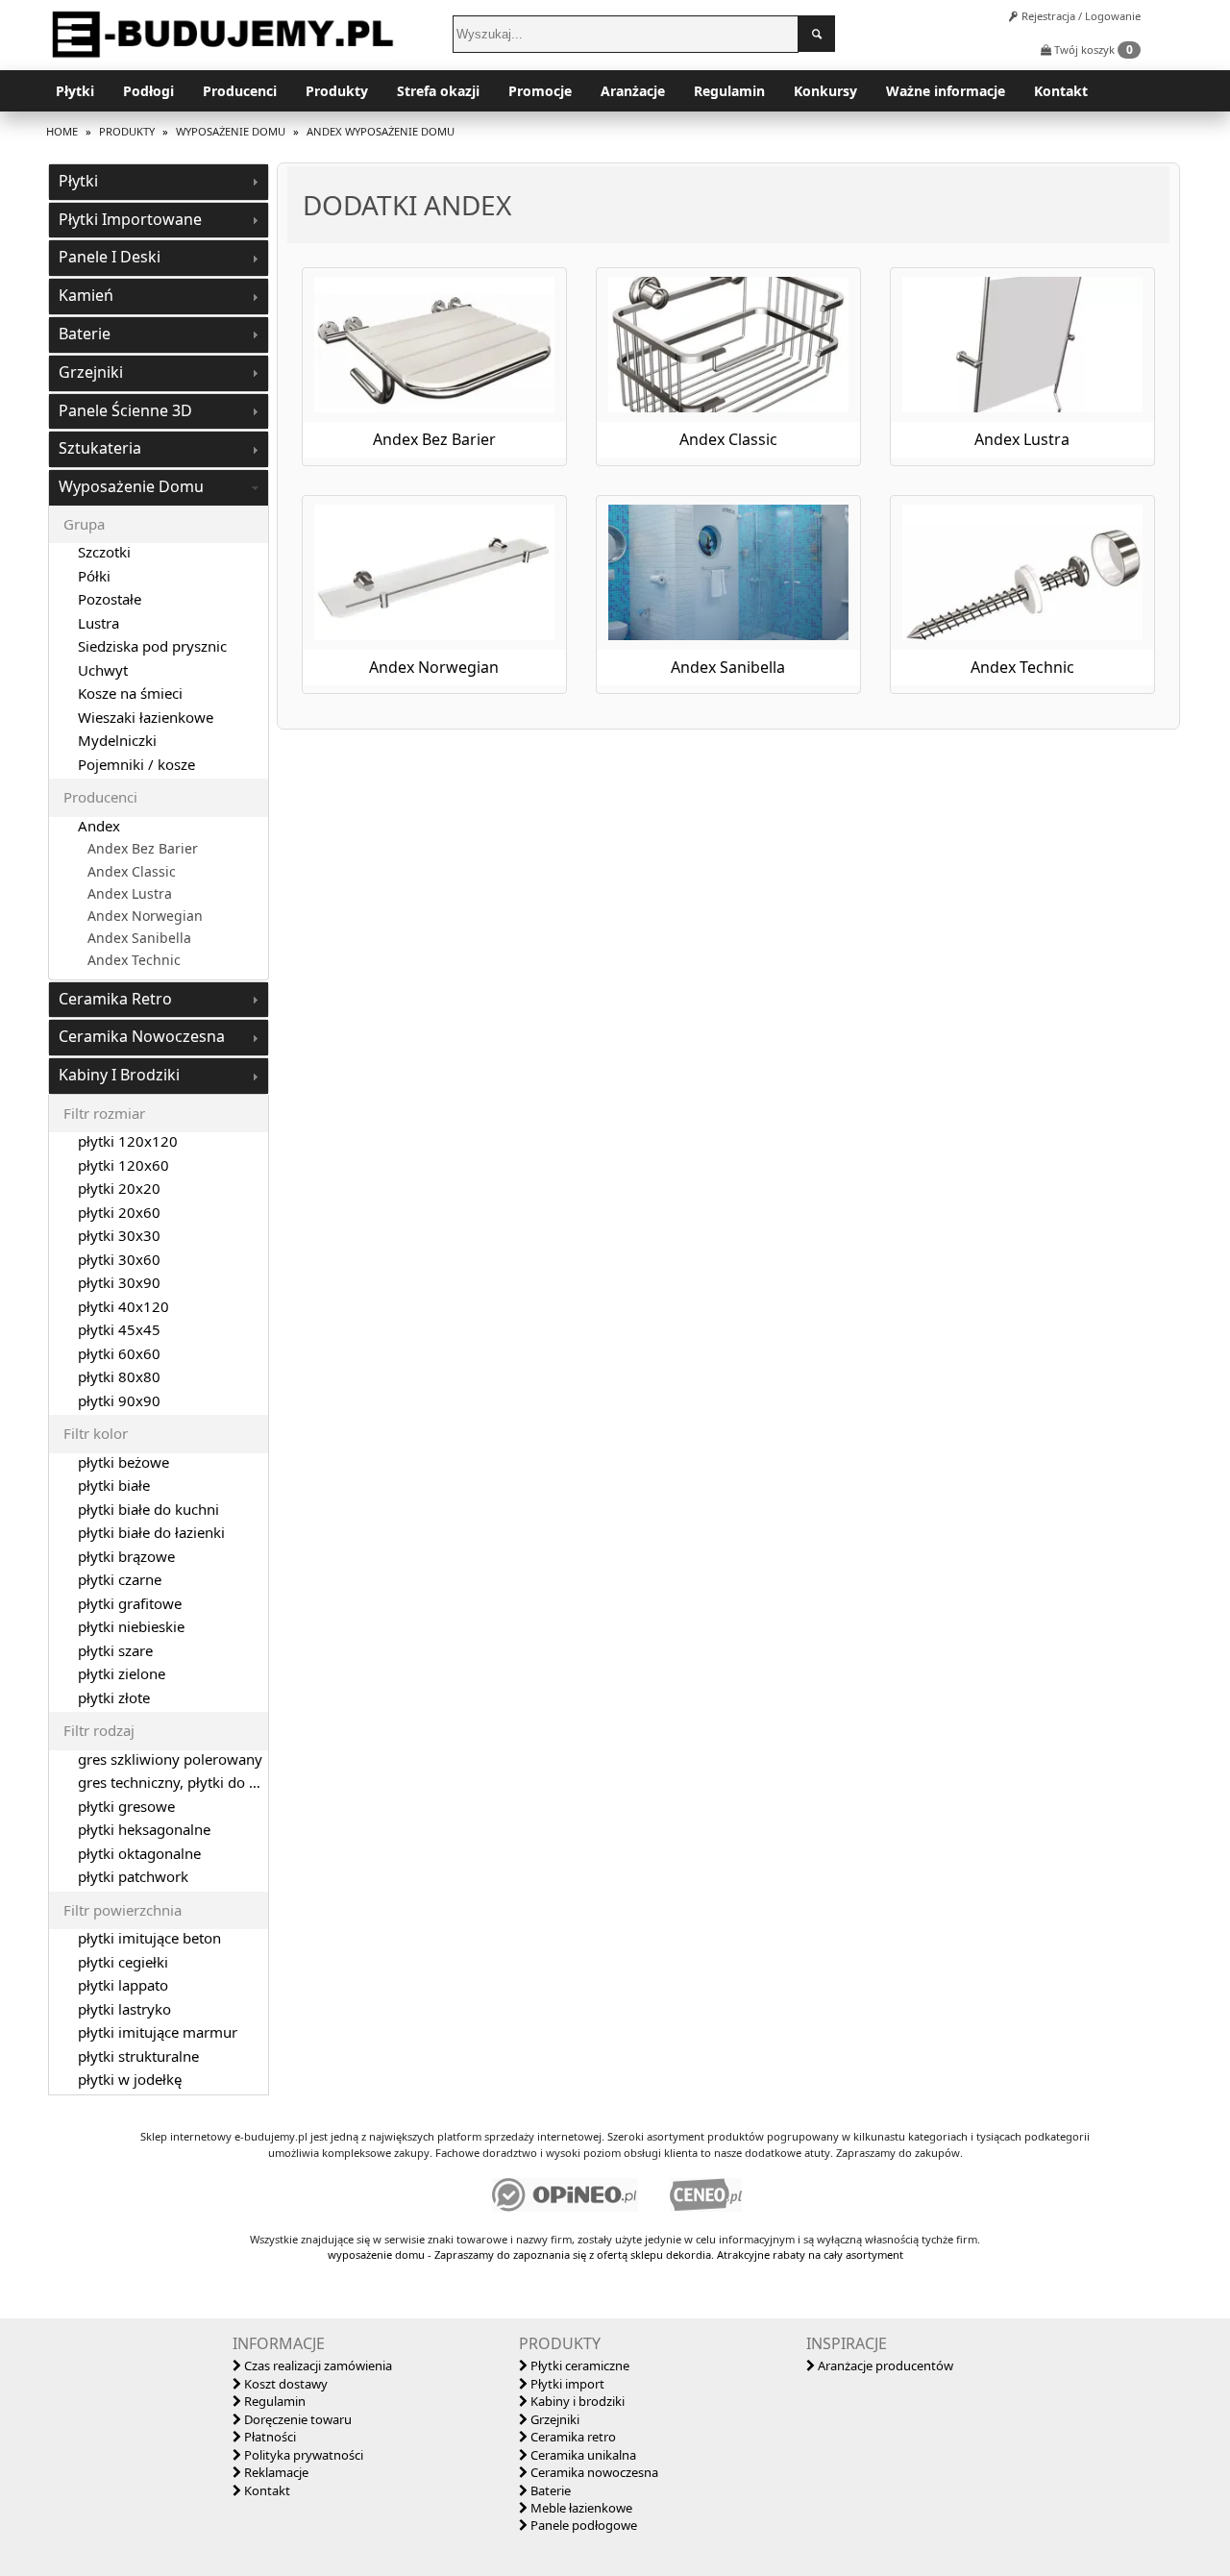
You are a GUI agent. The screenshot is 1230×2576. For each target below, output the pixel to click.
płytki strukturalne (138, 2056)
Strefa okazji (438, 91)
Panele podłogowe (582, 2525)
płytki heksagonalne (144, 1829)
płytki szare (115, 1650)
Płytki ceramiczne (578, 2365)
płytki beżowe (123, 1462)
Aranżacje (633, 91)
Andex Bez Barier (143, 849)
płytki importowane (130, 219)
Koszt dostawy (284, 2384)
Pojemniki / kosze (136, 764)
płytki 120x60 (123, 1165)
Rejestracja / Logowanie (1080, 16)
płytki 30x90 (119, 1282)
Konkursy (825, 91)
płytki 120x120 (128, 1141)
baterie (85, 334)
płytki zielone (122, 1673)
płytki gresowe (126, 1806)
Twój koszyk (1092, 50)
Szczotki (104, 552)
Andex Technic (134, 960)
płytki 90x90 (119, 1400)
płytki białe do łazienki (151, 1532)
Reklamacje (275, 2472)
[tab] (159, 182)
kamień (86, 295)
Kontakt (1061, 91)
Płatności (269, 2437)
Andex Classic (132, 872)
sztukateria (100, 448)
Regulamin (729, 91)
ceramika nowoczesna (142, 1036)
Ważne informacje (946, 91)
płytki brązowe (126, 1556)
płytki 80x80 (119, 1376)
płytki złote (114, 1697)
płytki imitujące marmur (158, 2032)
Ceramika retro (572, 2437)
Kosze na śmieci (130, 693)
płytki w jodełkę (130, 2079)
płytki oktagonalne (139, 1853)
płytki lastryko (124, 2009)
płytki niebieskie (131, 1626)
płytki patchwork (133, 1876)
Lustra (98, 623)
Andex (99, 826)
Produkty (337, 91)
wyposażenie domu (131, 486)
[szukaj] (817, 34)
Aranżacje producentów (884, 2365)
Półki (94, 576)
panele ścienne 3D (125, 410)
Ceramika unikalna (582, 2455)
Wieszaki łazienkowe (146, 717)
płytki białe (114, 1485)
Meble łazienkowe (580, 2508)
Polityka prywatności (302, 2455)
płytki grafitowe (130, 1603)
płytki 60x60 (119, 1353)
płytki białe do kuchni (148, 1509)
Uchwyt (103, 670)
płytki (78, 181)
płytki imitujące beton (149, 1938)
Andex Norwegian (145, 916)
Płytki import (566, 2384)
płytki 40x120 (123, 1306)
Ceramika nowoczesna (593, 2472)
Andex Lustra (130, 894)
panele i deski (110, 257)
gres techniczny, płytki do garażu (186, 1782)
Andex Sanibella (139, 938)
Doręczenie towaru (296, 2419)
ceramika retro (115, 999)
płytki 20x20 (119, 1188)
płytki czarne (120, 1579)
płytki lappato (123, 1985)
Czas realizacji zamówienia (317, 2365)
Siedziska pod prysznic (152, 646)
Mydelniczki (117, 740)
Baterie (549, 2490)
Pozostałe (110, 599)
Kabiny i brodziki (576, 2401)
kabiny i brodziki (119, 1075)
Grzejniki (553, 2419)
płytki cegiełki (123, 1962)
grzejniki (91, 372)
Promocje (540, 91)
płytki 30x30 (119, 1235)
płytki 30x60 (119, 1259)
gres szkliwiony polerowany (170, 1759)
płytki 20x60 (119, 1212)
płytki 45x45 (119, 1329)
